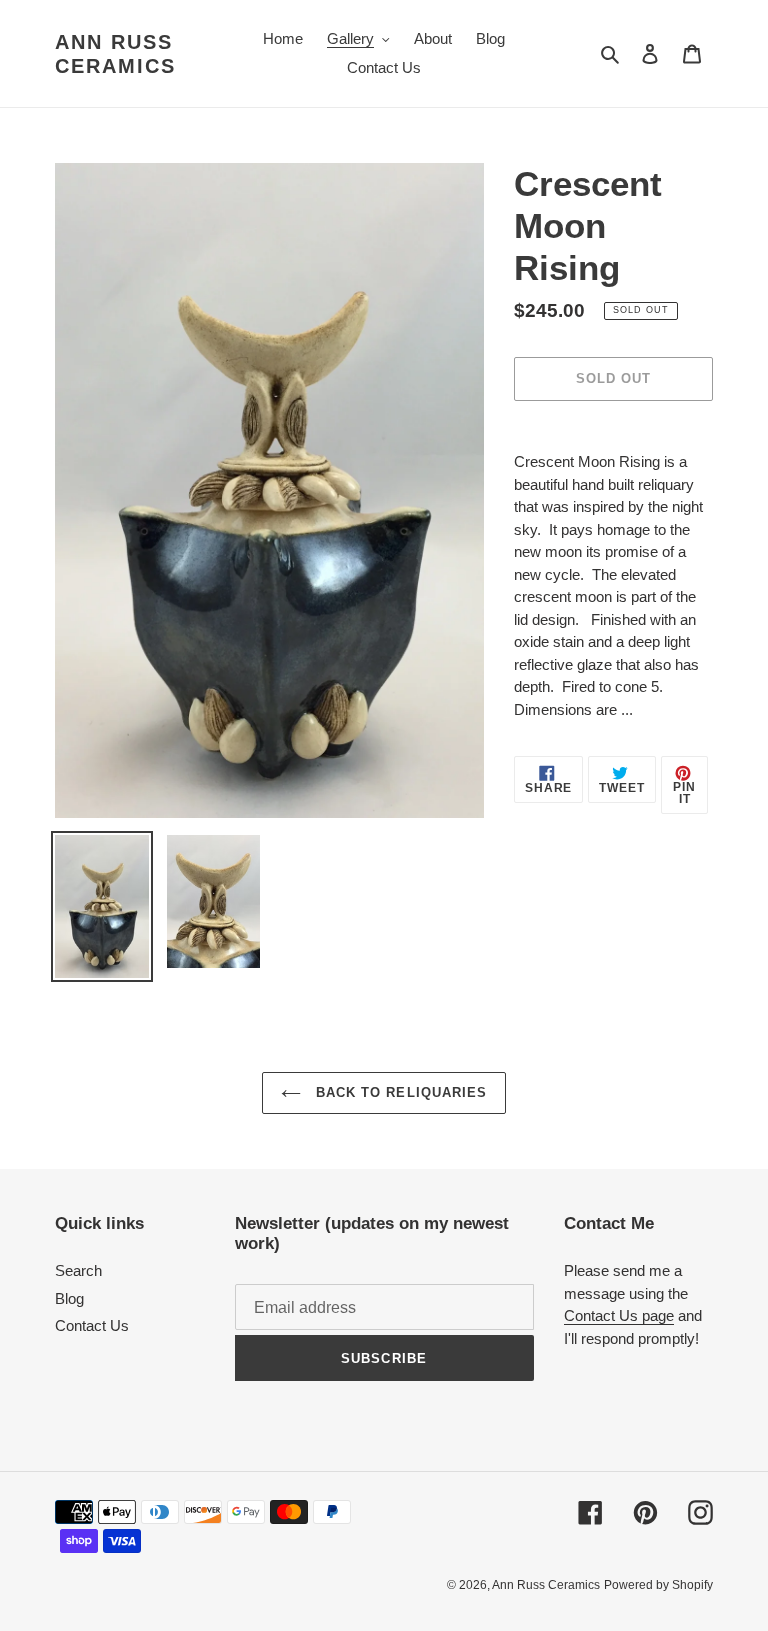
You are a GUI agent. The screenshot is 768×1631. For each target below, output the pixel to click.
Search (78, 1270)
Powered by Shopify (658, 1585)
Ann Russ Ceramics (115, 54)
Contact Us (92, 1325)
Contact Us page (619, 1315)
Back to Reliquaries (399, 1092)
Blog (69, 1298)
